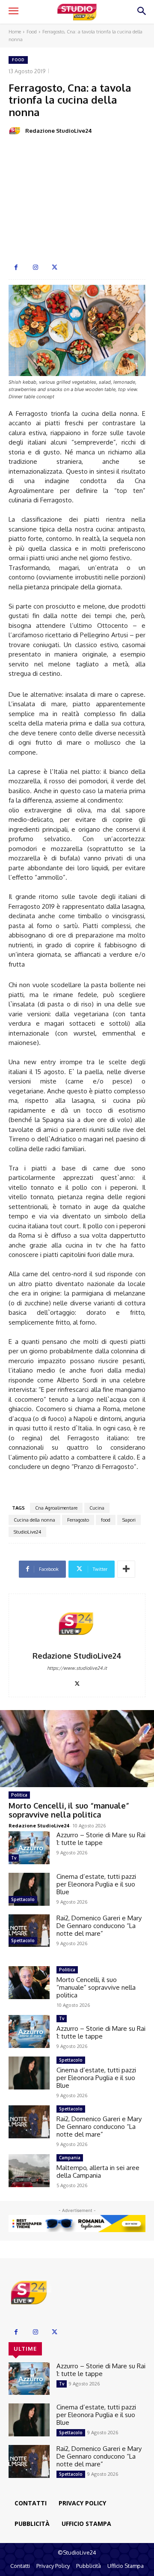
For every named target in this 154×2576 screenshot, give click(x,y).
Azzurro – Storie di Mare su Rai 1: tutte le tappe (101, 1839)
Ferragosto (78, 1520)
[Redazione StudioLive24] (16, 131)
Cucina (97, 1508)
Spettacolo (23, 1899)
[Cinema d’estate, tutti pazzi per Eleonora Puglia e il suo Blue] (29, 1889)
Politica (19, 1795)
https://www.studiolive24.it (77, 1668)
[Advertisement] (77, 201)
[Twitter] (55, 267)
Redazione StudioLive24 (59, 131)
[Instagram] (35, 267)
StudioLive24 (27, 1532)
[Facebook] (16, 267)
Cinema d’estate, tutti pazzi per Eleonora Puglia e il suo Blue (96, 1884)
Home (15, 32)
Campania (70, 2158)
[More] (126, 1569)
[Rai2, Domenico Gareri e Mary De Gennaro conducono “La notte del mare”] (29, 1931)
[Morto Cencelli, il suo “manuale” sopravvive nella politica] (77, 1749)
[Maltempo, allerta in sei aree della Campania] (29, 2171)
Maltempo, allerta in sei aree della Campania (98, 2172)
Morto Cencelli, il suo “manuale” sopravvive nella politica (69, 1810)
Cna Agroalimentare (56, 1508)
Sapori (129, 1520)
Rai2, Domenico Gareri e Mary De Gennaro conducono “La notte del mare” (99, 1926)
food (106, 1520)
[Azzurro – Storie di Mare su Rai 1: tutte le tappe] (29, 1848)
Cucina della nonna (34, 1520)
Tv (14, 1858)
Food (32, 32)
